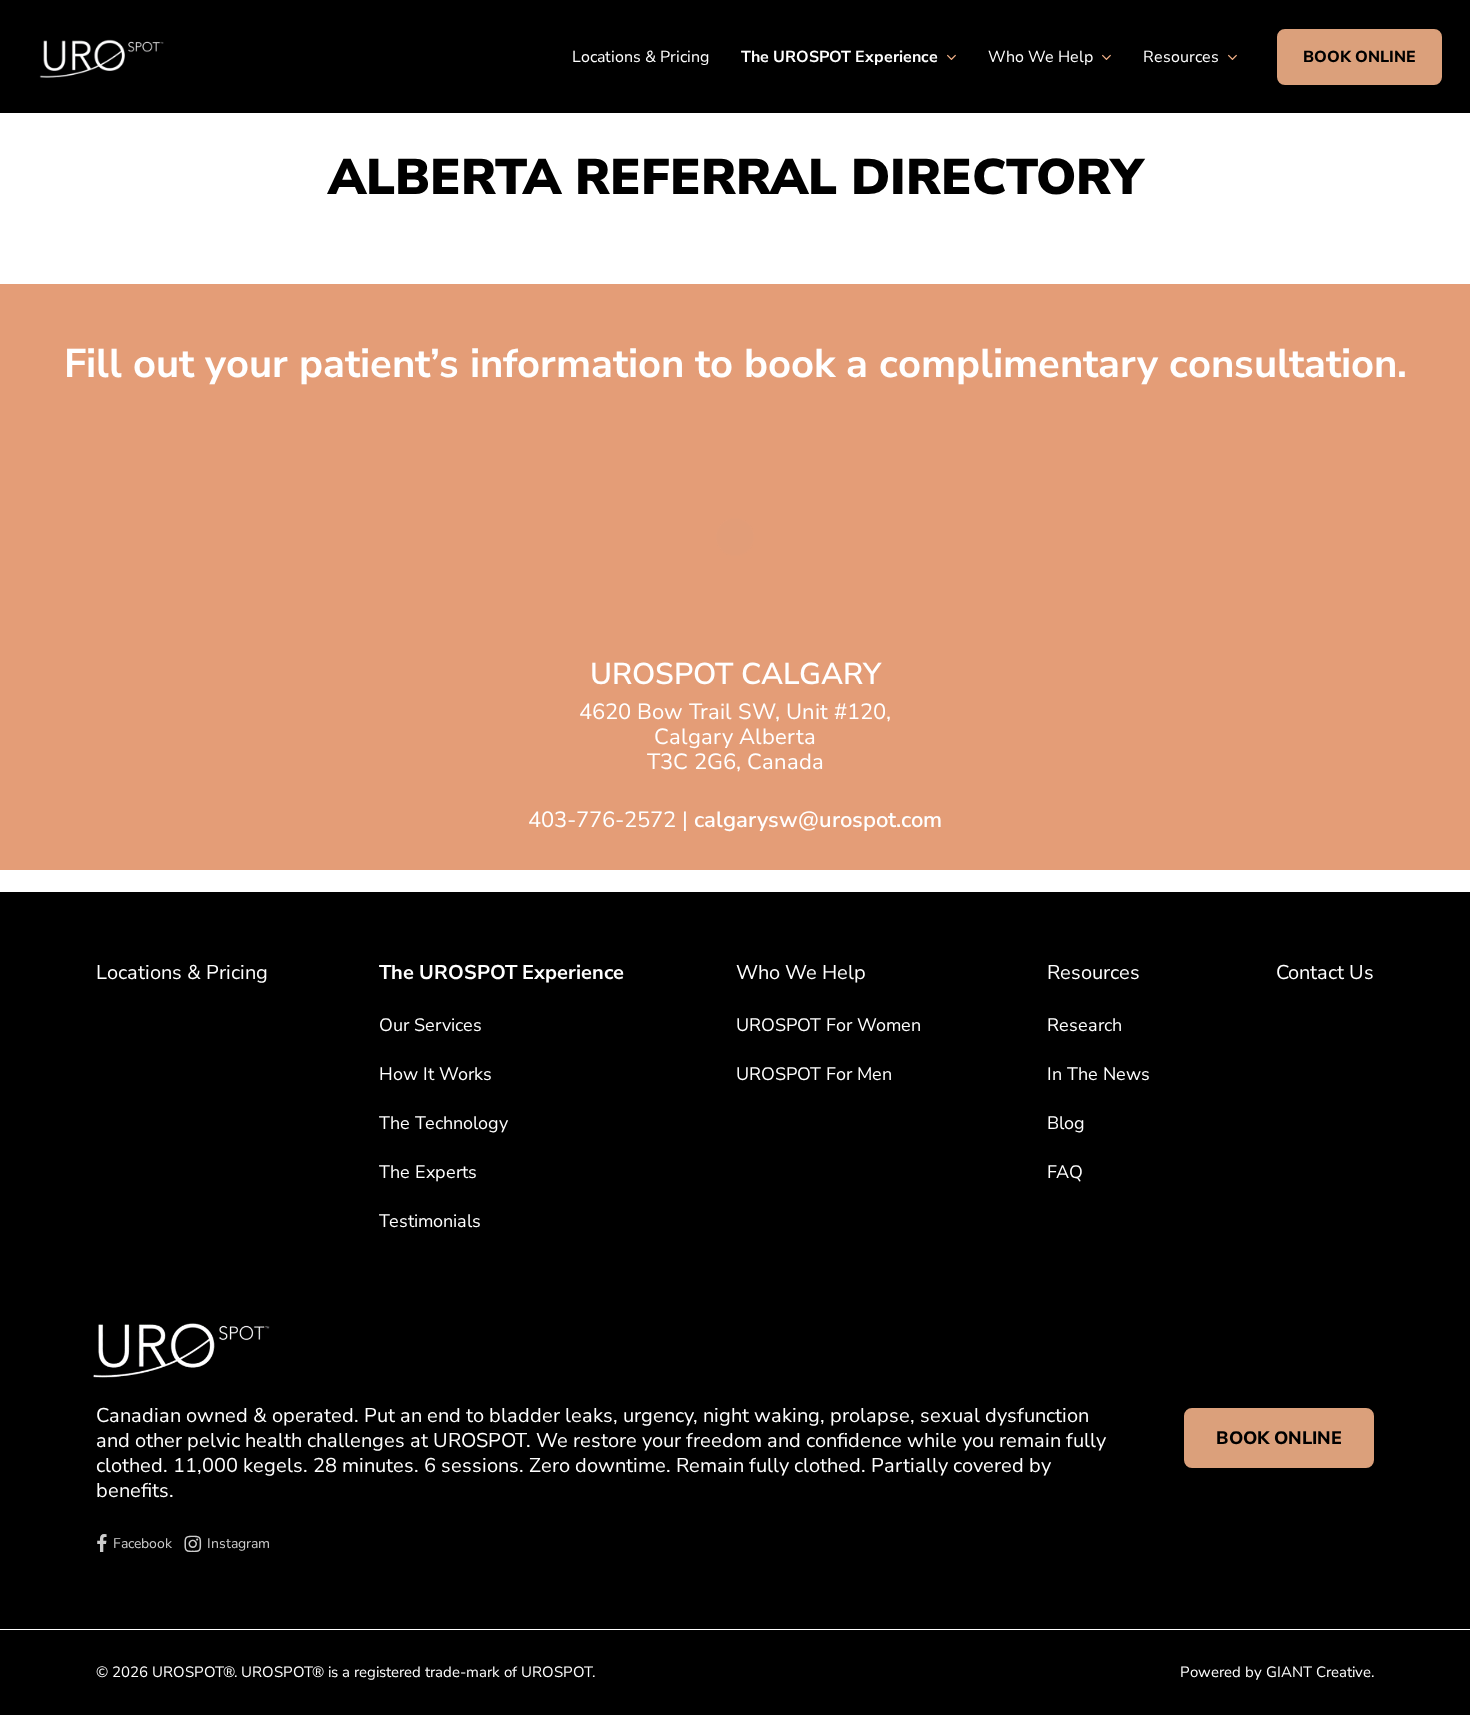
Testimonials (430, 1221)
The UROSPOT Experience (501, 972)
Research (1084, 1025)
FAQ (1065, 1172)
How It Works (435, 1074)
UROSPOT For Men (814, 1074)
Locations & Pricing (182, 972)
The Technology (443, 1123)
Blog (1066, 1123)
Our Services (430, 1025)
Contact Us (1325, 972)
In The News (1098, 1074)
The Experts (428, 1172)
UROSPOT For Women (828, 1025)
